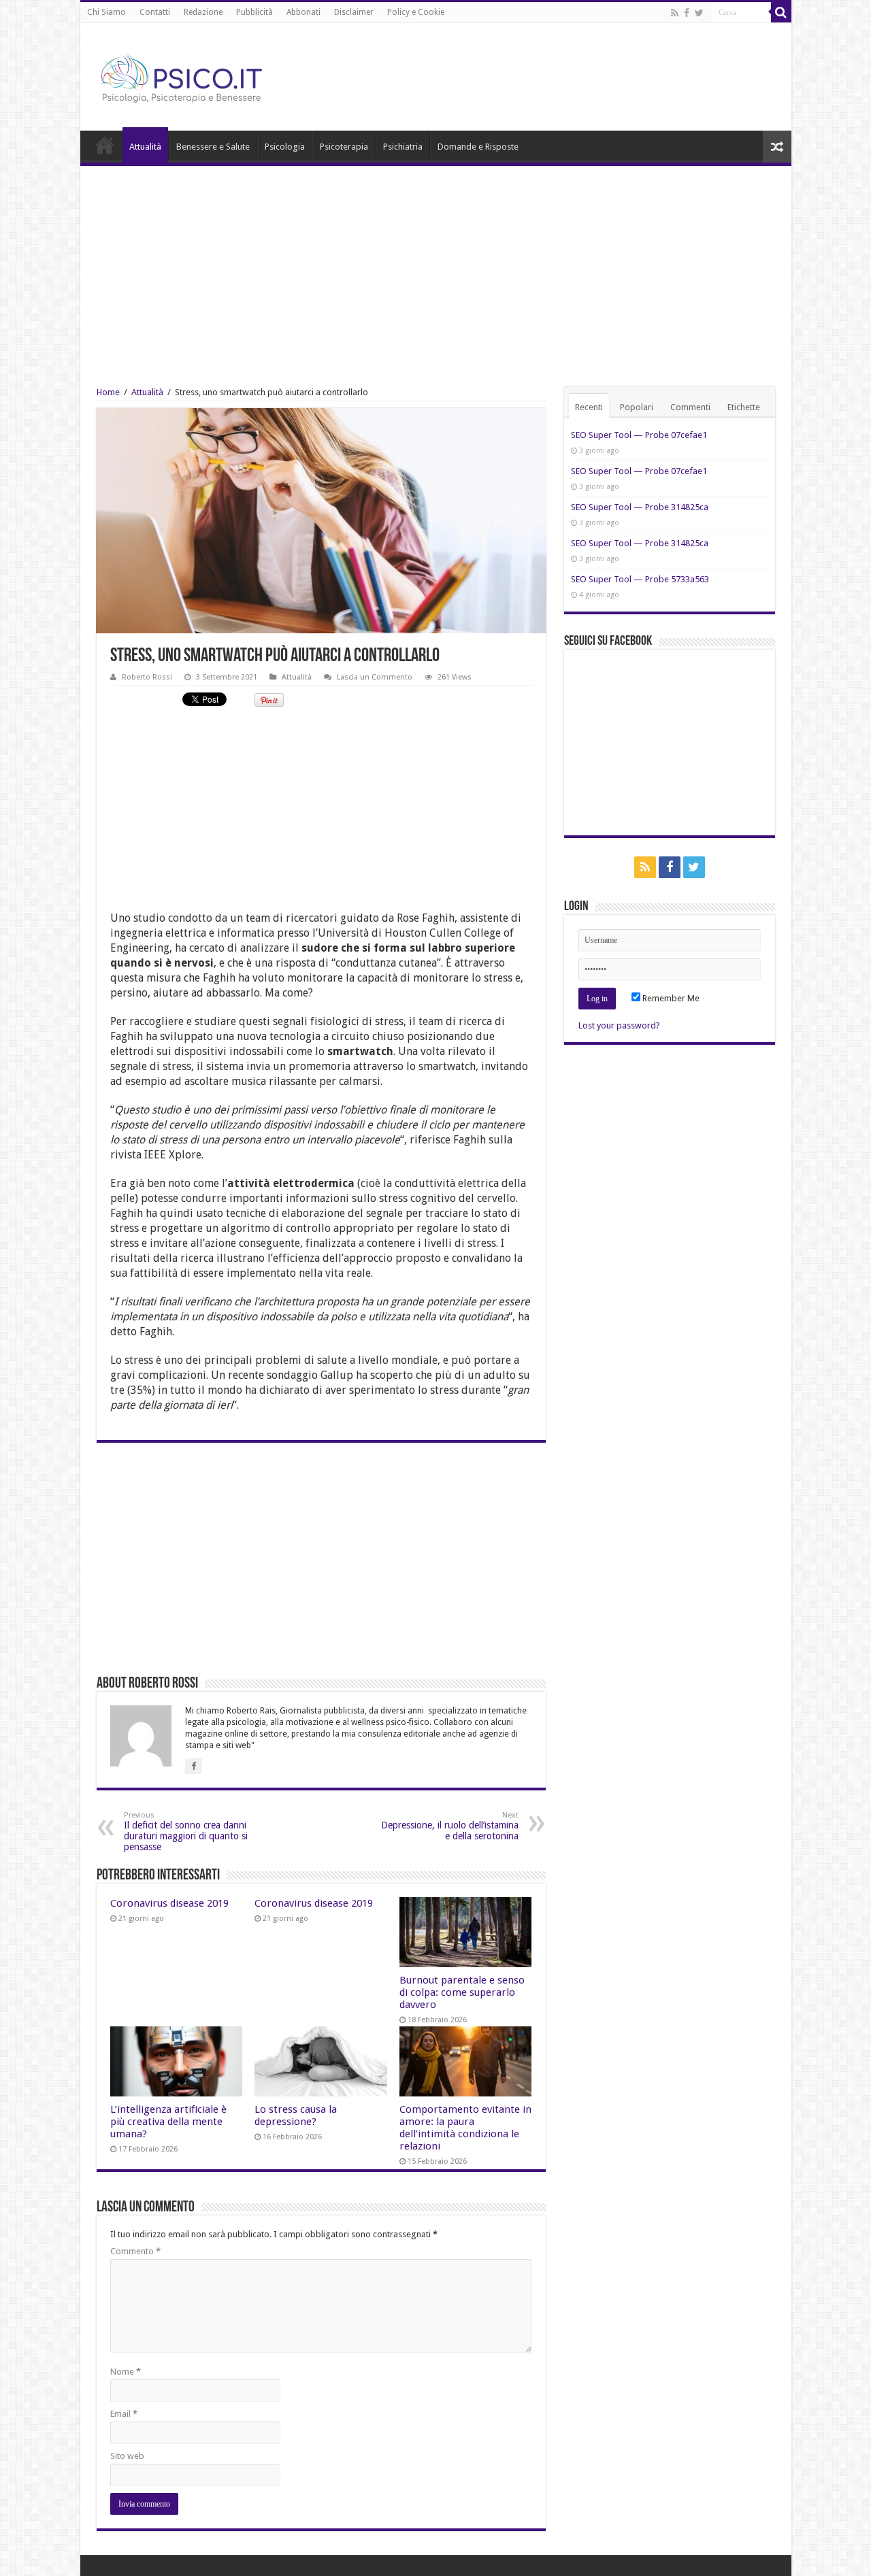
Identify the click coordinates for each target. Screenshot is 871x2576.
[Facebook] (687, 13)
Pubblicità (254, 12)
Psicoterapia (344, 147)
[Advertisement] (436, 268)
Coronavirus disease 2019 (169, 1903)
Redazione (203, 12)
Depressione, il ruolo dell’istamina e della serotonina (450, 1826)
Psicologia (285, 147)
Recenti (589, 407)
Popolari (637, 407)
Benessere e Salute (213, 147)
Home (105, 145)
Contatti (155, 12)
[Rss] (675, 13)
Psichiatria (403, 147)
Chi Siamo (106, 12)
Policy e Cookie (416, 12)
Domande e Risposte (478, 147)
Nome (126, 2372)
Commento (135, 2251)
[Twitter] (699, 13)
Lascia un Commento (375, 677)
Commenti (690, 407)
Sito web (127, 2456)
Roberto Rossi (147, 677)
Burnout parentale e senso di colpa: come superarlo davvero (462, 1992)
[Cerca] (781, 12)
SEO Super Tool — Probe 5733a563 (640, 579)
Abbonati (303, 12)
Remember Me (670, 998)
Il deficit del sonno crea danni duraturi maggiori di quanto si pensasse (186, 1831)
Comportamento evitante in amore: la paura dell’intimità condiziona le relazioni (465, 2128)
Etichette (744, 407)
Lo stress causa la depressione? (296, 2115)
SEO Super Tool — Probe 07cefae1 (639, 435)
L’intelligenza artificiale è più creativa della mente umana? (168, 2122)
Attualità (145, 147)
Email (124, 2414)
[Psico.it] (210, 74)
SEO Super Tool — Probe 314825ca (640, 507)
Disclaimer (354, 12)
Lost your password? (619, 1025)
